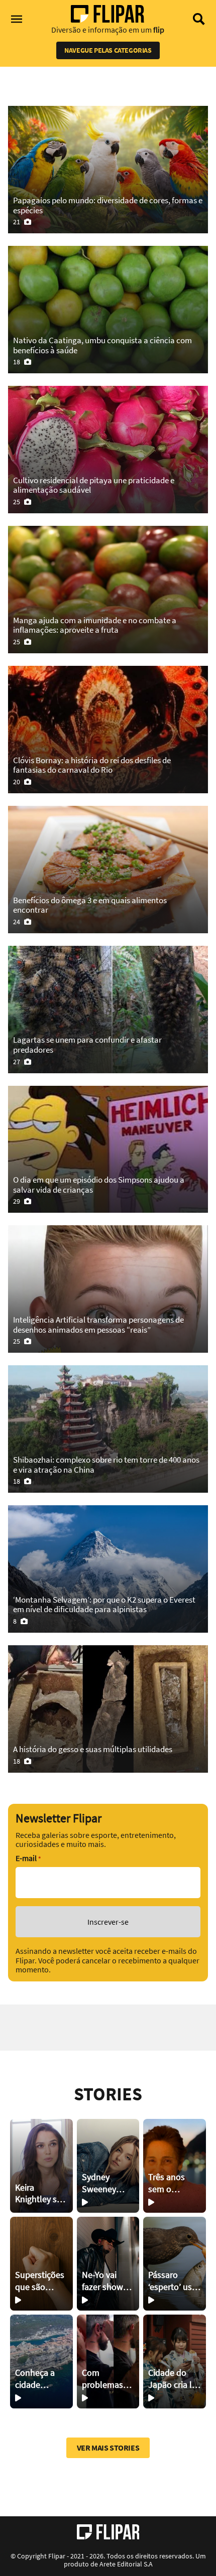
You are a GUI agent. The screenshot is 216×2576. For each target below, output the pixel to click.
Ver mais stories (108, 2448)
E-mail (28, 1858)
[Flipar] (108, 2532)
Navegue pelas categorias (108, 50)
